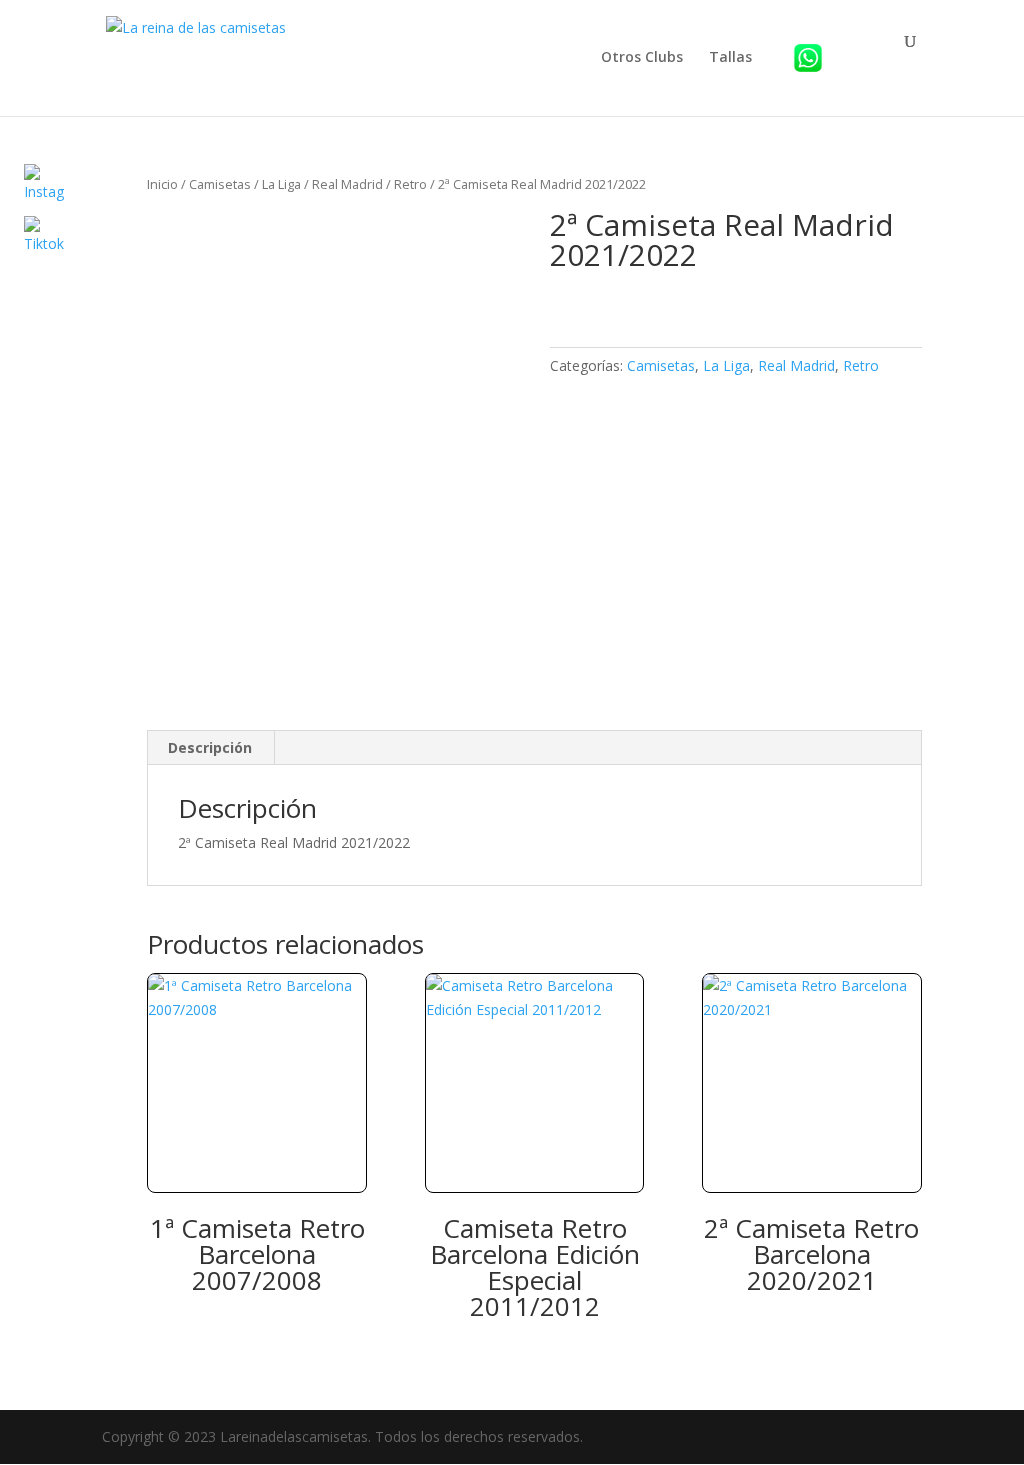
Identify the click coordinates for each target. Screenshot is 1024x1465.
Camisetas (220, 184)
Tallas (730, 58)
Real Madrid (347, 184)
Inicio (162, 184)
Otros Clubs (642, 58)
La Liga (281, 184)
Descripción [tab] (210, 747)
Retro (410, 184)
